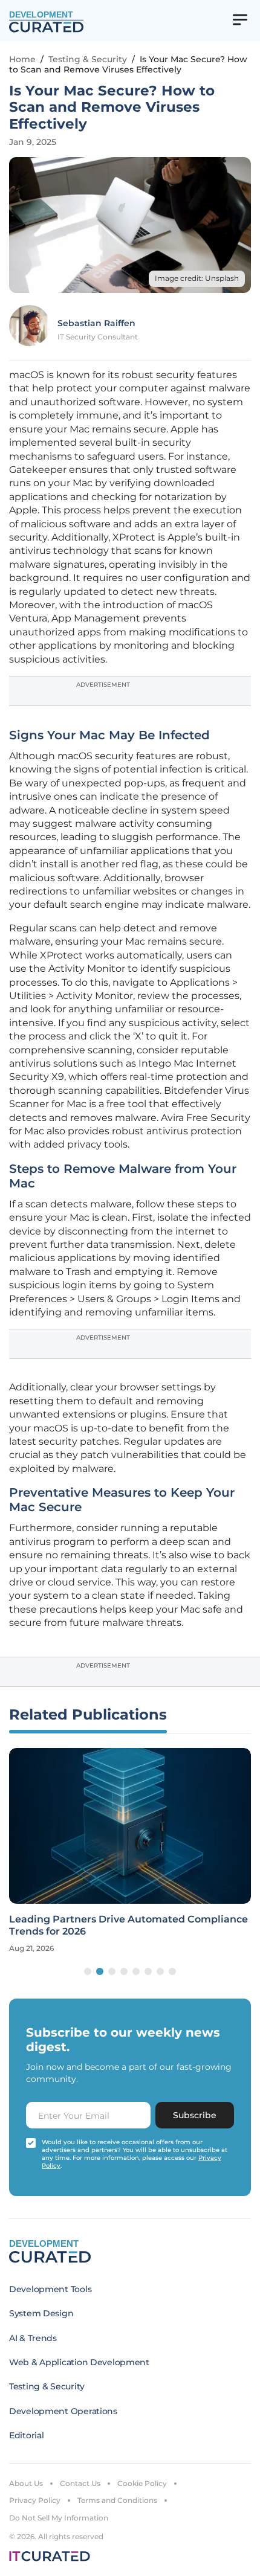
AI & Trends (33, 2338)
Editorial (26, 2435)
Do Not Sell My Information (59, 2518)
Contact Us (80, 2483)
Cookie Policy (142, 2483)
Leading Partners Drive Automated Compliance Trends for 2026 (128, 1925)
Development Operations (63, 2411)
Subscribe (195, 2115)
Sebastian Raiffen (96, 323)
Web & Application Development (79, 2362)
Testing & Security (88, 59)
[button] (88, 1971)
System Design (41, 2313)
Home (22, 59)
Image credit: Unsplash (197, 278)
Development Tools (50, 2289)
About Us (26, 2483)
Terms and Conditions (117, 2500)
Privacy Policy (35, 2500)
